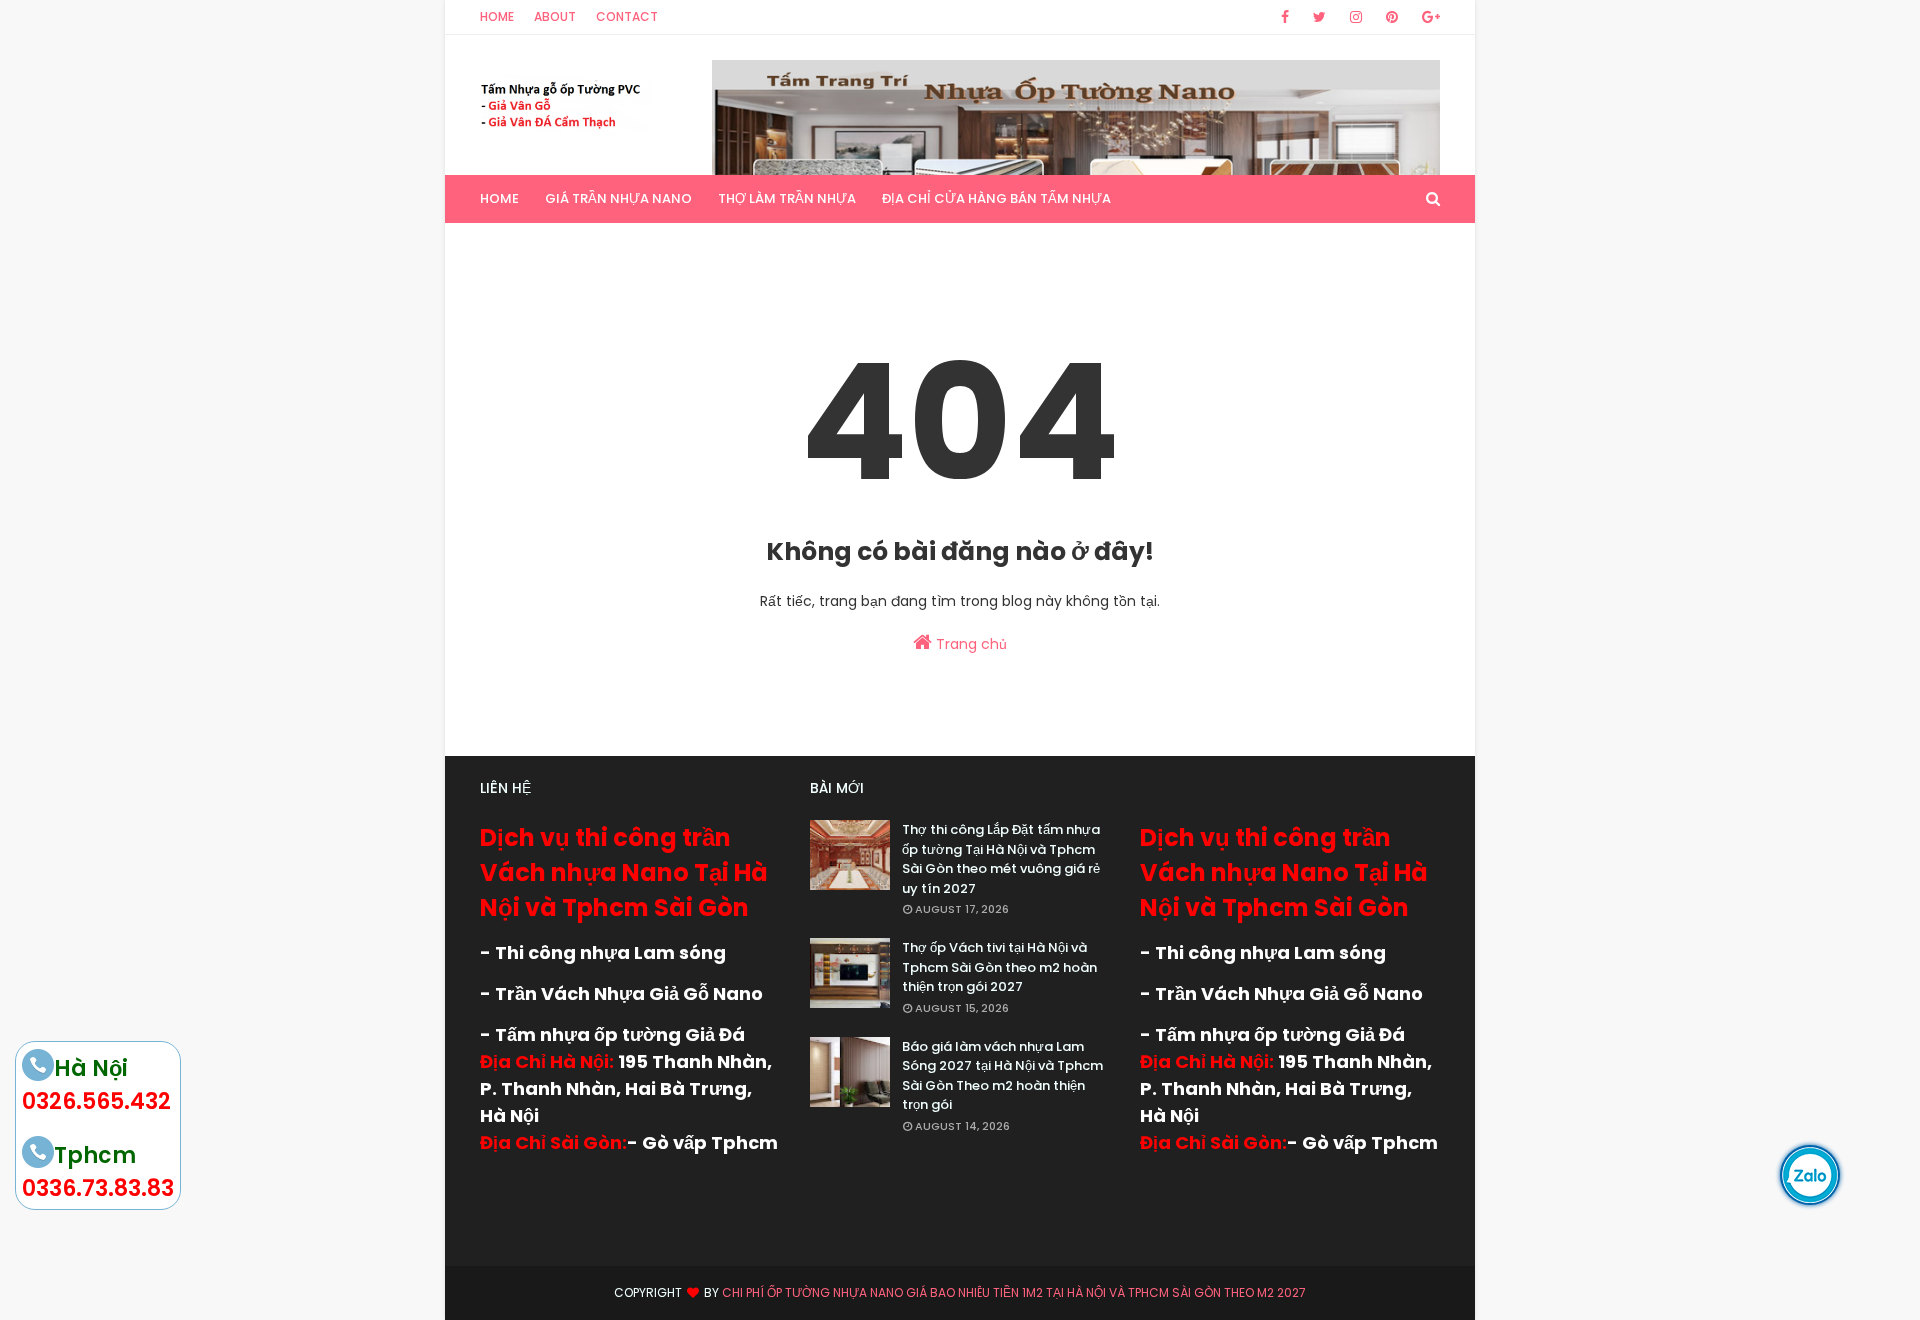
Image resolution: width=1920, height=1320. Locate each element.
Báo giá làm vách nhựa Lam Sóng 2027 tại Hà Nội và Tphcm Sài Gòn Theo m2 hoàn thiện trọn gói (1002, 1076)
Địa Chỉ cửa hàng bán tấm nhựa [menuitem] (996, 198)
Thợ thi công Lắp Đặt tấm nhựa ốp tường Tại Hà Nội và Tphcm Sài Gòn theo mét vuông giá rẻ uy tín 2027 (1001, 859)
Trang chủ (969, 644)
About (555, 16)
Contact (627, 16)
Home (497, 16)
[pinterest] (1392, 17)
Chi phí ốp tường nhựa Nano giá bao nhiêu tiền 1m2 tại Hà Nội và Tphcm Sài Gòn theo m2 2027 (1014, 1292)
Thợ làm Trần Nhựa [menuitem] (787, 198)
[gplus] (1427, 17)
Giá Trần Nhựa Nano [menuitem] (618, 198)
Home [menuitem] (499, 198)
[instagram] (1356, 17)
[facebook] (1285, 17)
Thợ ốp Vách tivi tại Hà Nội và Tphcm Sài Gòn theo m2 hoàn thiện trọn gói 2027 (999, 967)
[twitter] (1319, 17)
